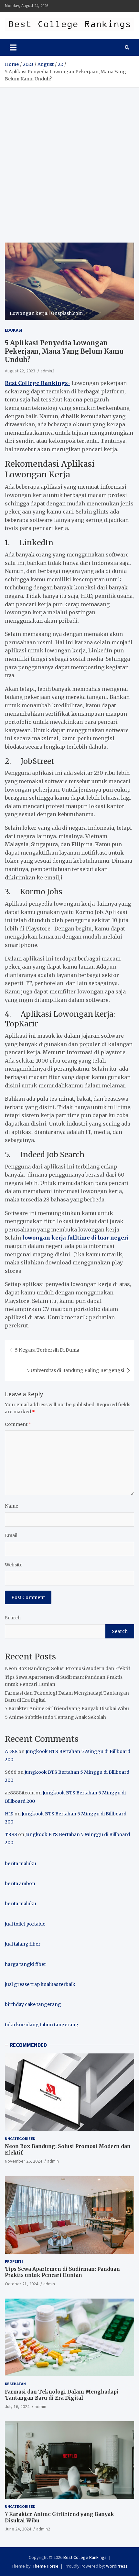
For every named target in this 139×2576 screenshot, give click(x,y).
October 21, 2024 (21, 2284)
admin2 (47, 371)
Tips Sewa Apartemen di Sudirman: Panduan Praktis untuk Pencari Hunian (62, 2272)
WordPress (117, 2566)
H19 (9, 1814)
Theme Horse (46, 2566)
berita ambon (20, 1884)
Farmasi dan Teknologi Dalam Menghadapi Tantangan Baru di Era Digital (62, 2395)
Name (11, 1506)
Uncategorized (20, 2139)
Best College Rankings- (37, 383)
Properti (14, 2261)
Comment (18, 1424)
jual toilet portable (25, 1924)
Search (13, 1618)
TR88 (11, 1834)
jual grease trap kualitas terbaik (40, 1984)
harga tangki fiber (26, 1964)
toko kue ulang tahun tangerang (42, 2025)
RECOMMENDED (28, 2045)
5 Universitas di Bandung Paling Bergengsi (75, 1370)
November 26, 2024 (23, 2161)
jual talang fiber (23, 1944)
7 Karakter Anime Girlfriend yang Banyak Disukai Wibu (67, 1709)
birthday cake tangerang (33, 2004)
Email (11, 1535)
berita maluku (21, 1864)
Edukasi (14, 330)
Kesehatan (15, 2384)
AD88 (11, 1751)
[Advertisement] (69, 160)
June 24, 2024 (18, 2529)
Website (14, 1565)
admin (53, 2161)
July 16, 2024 (17, 2406)
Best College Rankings (85, 2557)
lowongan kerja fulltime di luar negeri (75, 1238)
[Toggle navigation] (13, 47)
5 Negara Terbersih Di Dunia (47, 1350)
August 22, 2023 (20, 371)
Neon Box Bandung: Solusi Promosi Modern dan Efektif (68, 1668)
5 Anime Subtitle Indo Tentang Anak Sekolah (55, 1717)
